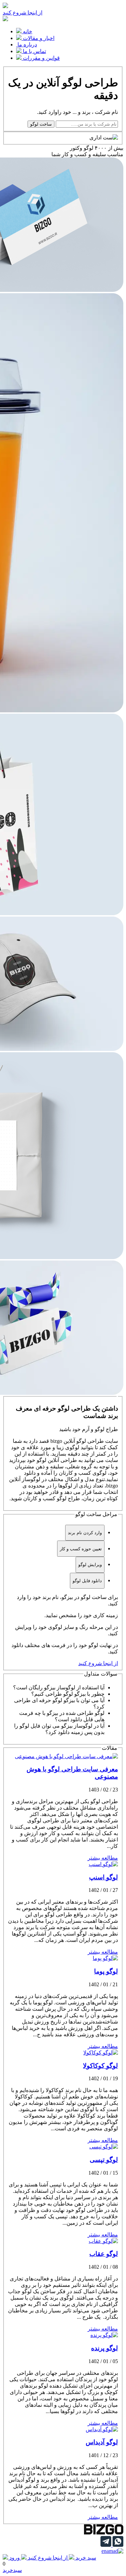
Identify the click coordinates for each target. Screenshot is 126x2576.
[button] (56, 1687)
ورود (15, 2558)
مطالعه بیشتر (103, 1858)
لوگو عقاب (104, 2254)
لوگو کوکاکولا (100, 2066)
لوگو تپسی (104, 2160)
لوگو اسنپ (103, 1877)
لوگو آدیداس (102, 2442)
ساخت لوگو (41, 124)
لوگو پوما (106, 1971)
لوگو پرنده (104, 2348)
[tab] (85, 1533)
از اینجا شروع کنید (23, 13)
